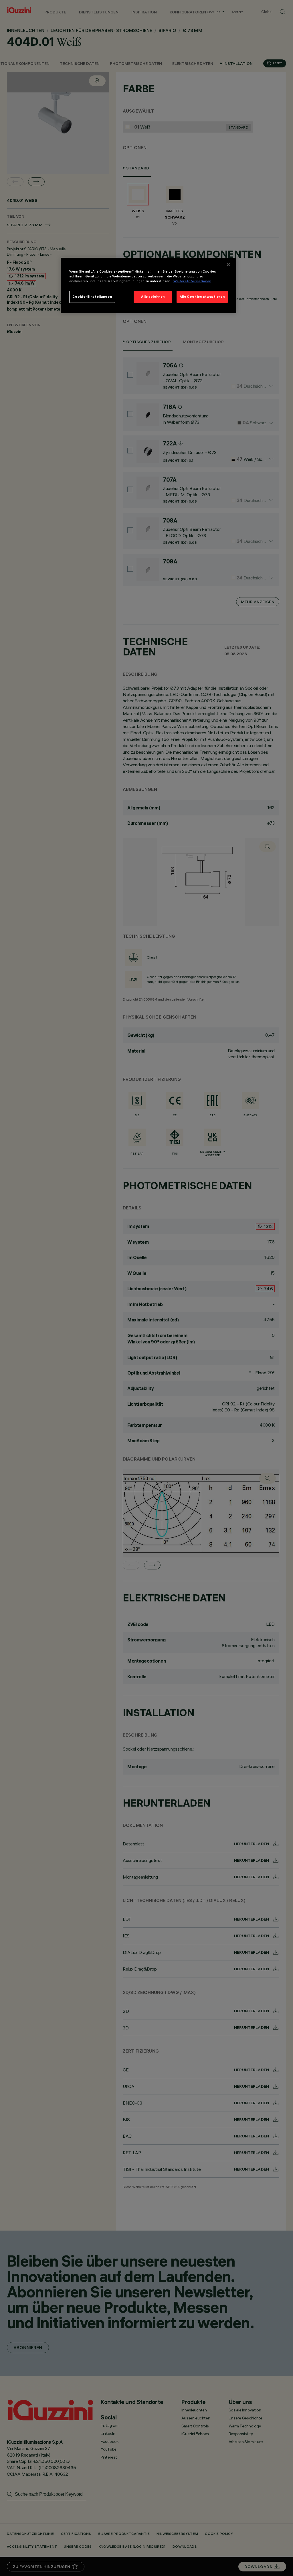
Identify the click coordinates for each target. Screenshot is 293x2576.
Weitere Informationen (192, 281)
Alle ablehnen (153, 297)
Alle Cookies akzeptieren (202, 297)
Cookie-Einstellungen (92, 297)
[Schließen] (228, 265)
